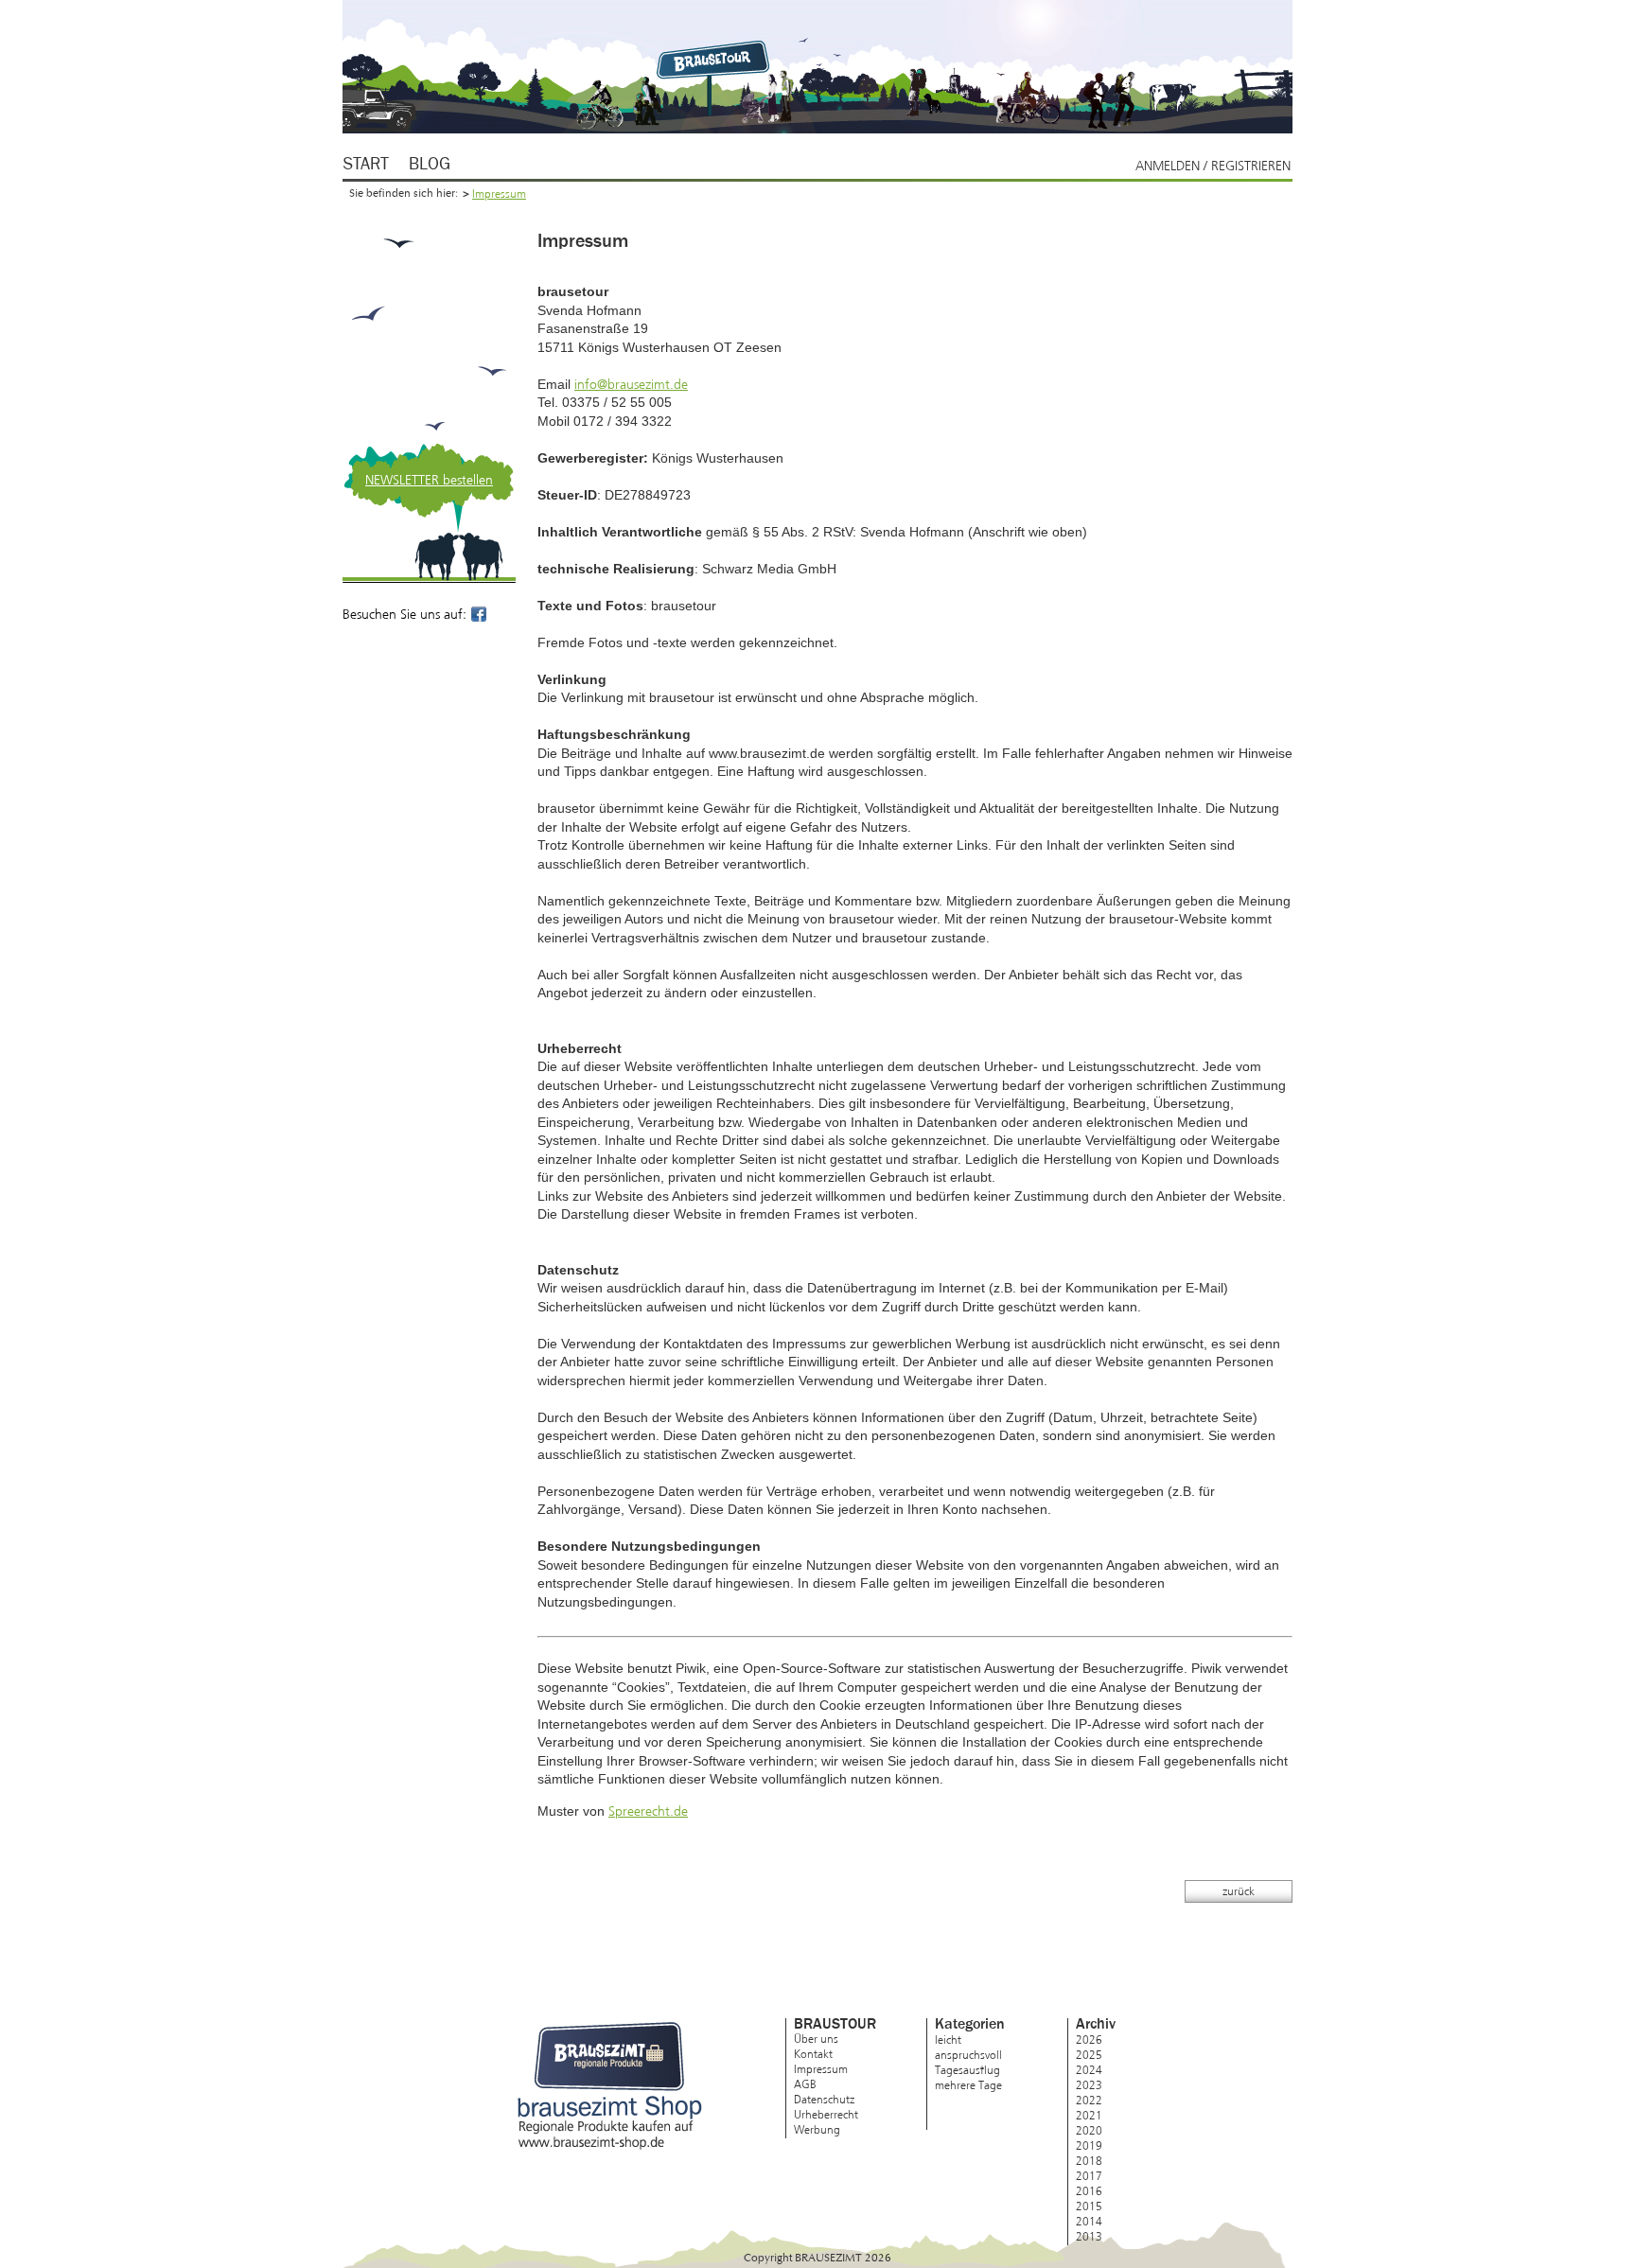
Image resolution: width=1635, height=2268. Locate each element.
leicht (948, 2040)
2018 (1089, 2161)
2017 (1089, 2176)
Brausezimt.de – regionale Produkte (716, 59)
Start (366, 165)
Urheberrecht (826, 2115)
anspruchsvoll (968, 2055)
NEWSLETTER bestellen (429, 480)
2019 (1089, 2146)
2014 (1089, 2222)
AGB (805, 2084)
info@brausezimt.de (631, 385)
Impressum (499, 194)
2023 (1089, 2085)
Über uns (816, 2039)
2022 (1089, 2101)
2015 (1089, 2206)
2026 (1089, 2040)
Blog (430, 165)
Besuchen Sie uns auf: (416, 615)
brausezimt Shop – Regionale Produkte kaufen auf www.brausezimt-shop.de (610, 2086)
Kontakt (813, 2054)
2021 (1089, 2116)
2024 (1089, 2070)
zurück (1239, 1891)
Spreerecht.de (648, 1811)
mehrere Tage (968, 2085)
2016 (1089, 2191)
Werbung (817, 2130)
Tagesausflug (967, 2070)
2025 (1089, 2055)
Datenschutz (824, 2100)
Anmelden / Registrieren (1213, 166)
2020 (1089, 2131)
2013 (1089, 2237)
